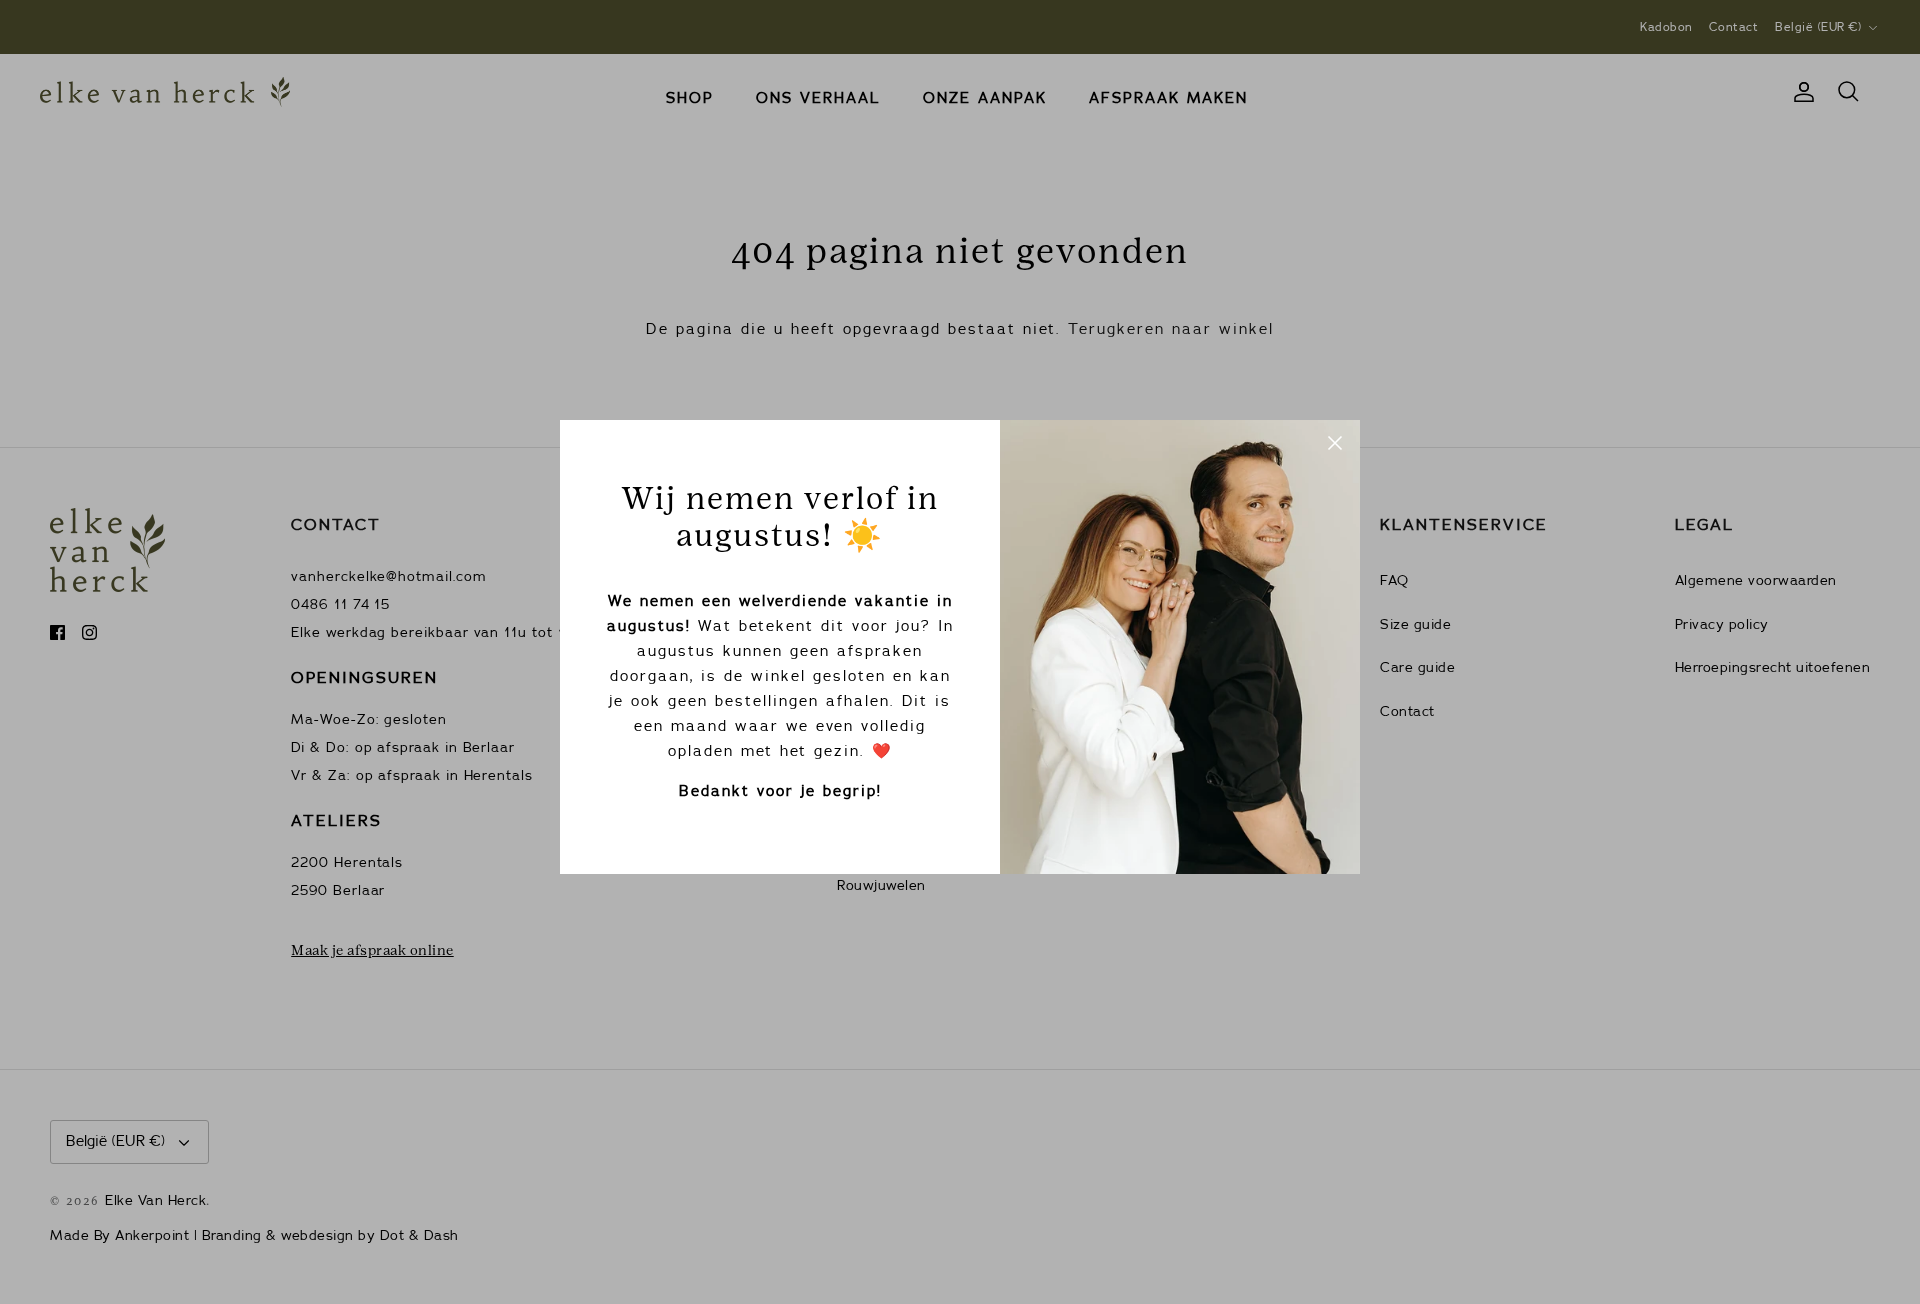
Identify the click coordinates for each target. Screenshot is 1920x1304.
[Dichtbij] (1335, 445)
